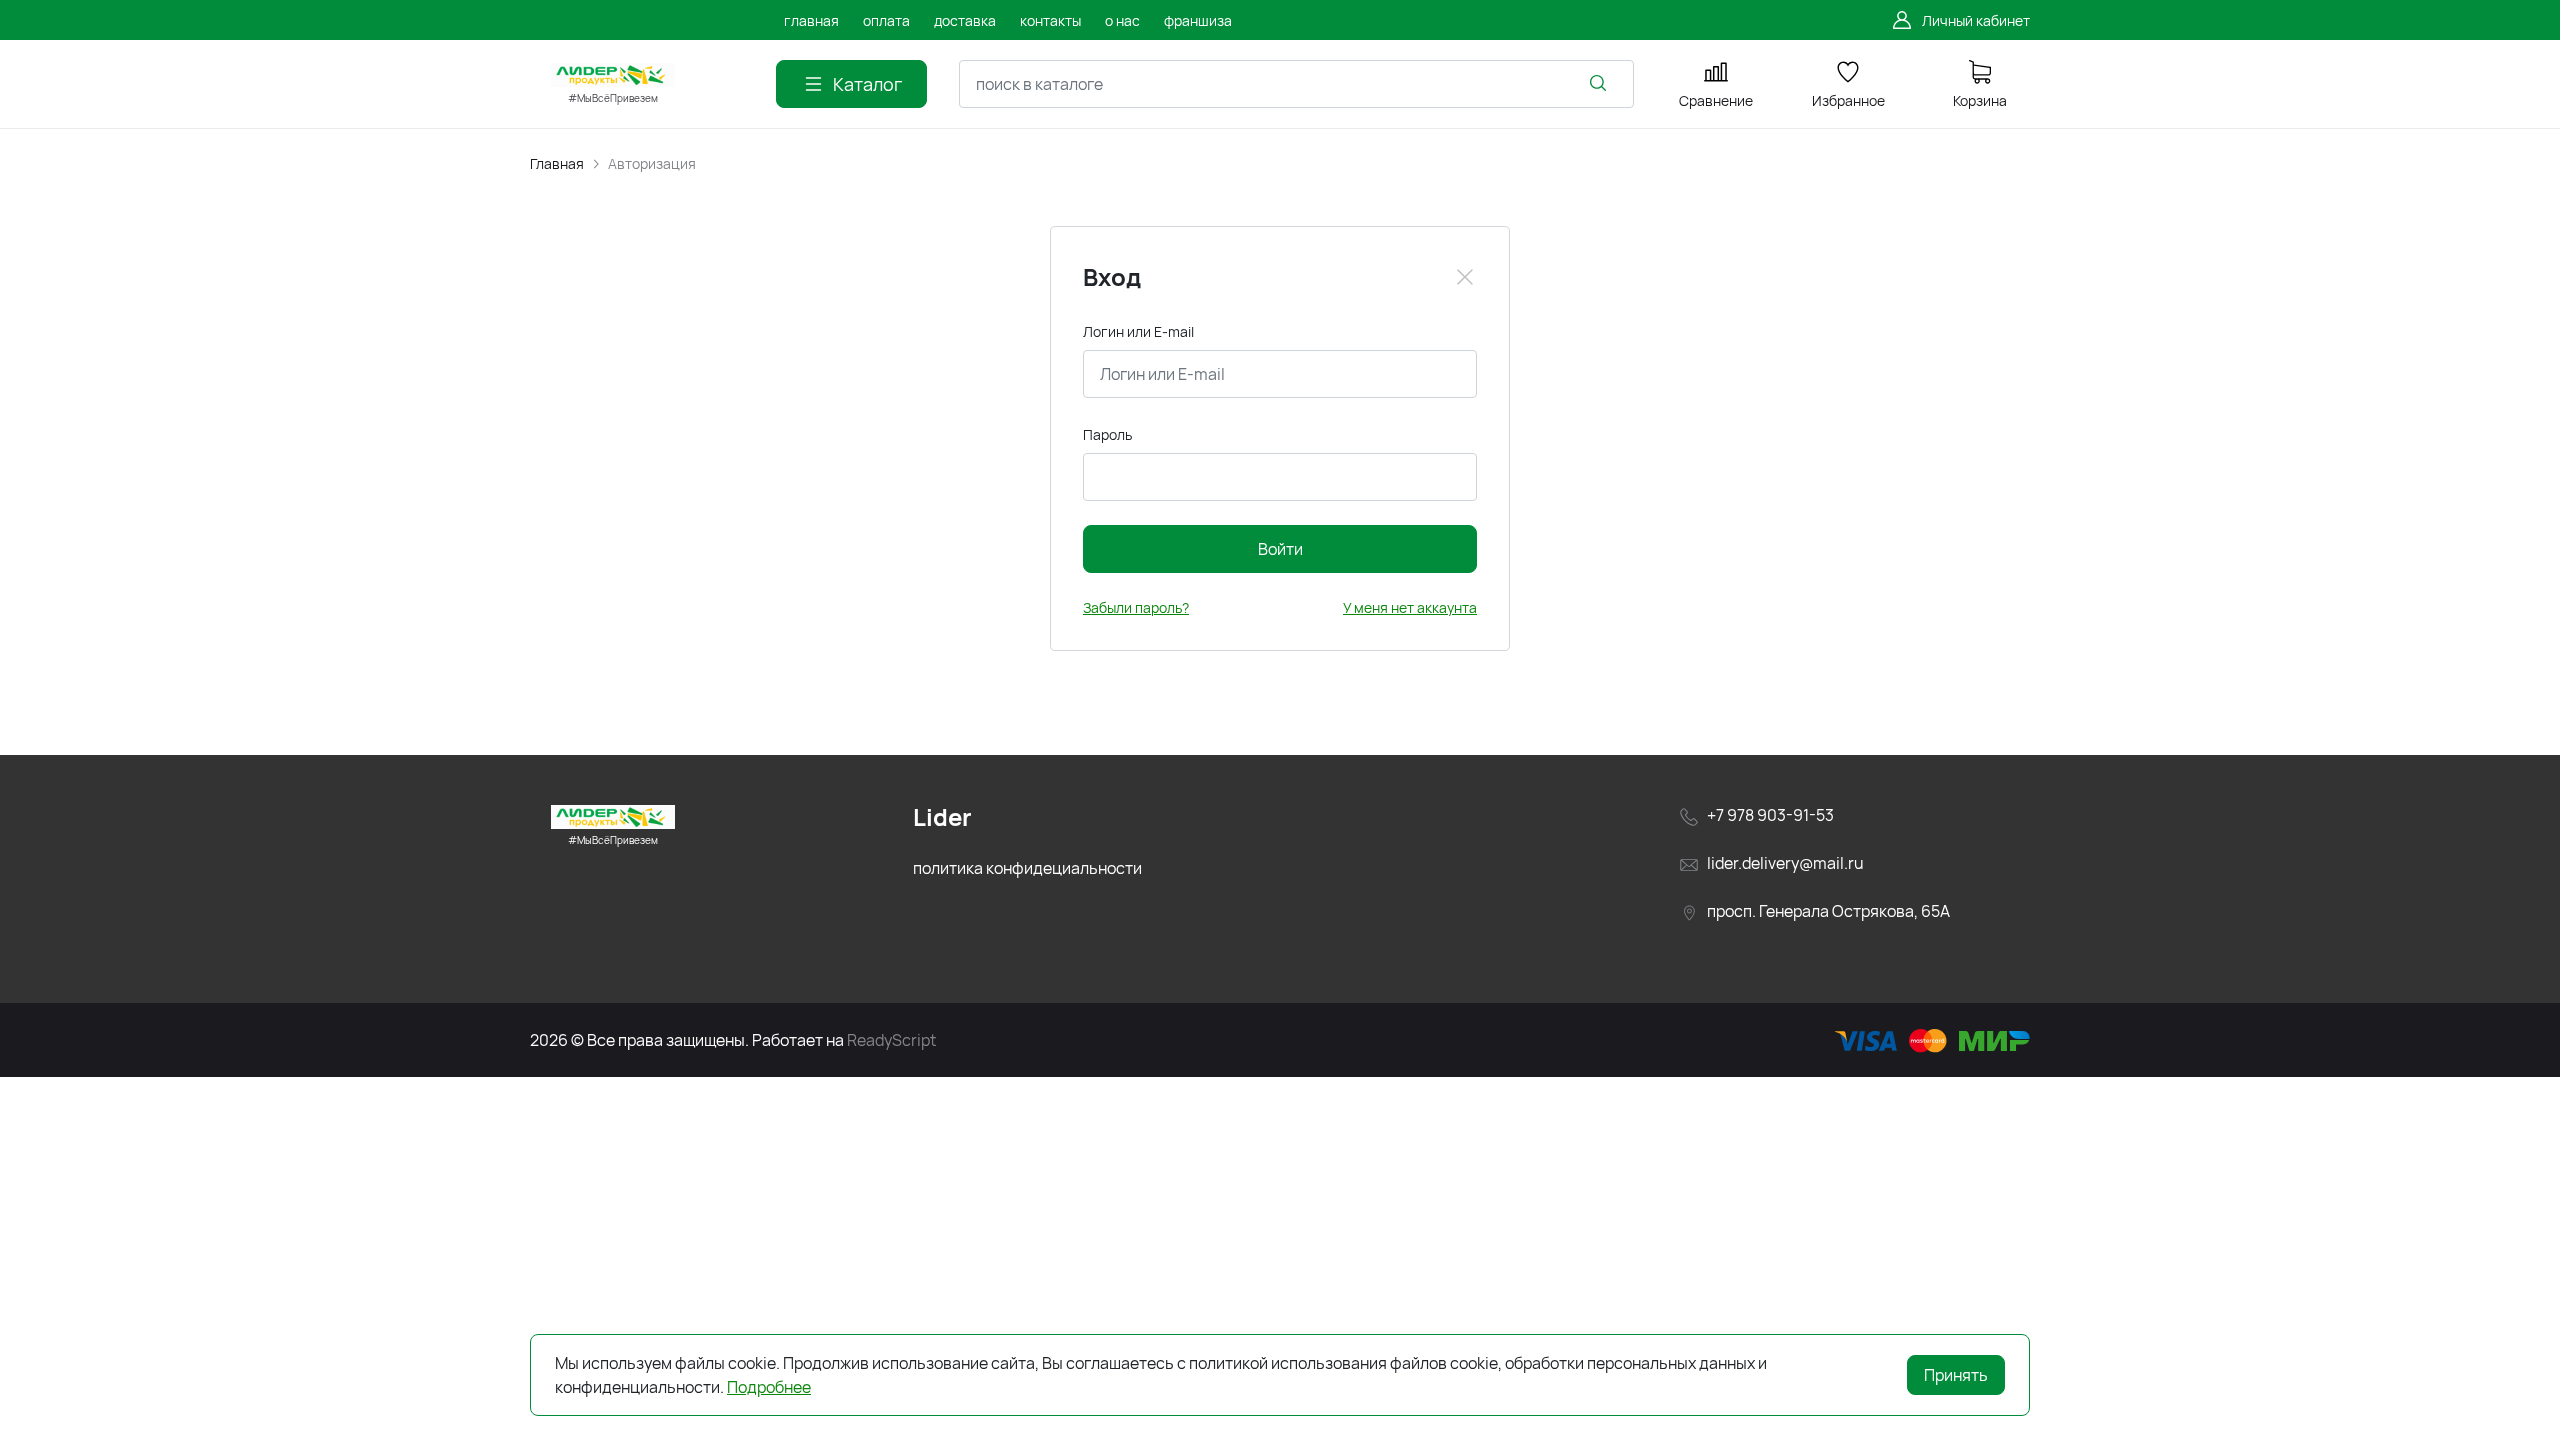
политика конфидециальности (1027, 868)
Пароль (1107, 434)
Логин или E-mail (1138, 331)
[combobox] (1296, 84)
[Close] (1465, 277)
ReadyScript (891, 1040)
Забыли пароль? (1136, 607)
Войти (1280, 549)
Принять (1956, 1375)
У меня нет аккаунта (1410, 607)
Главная (557, 163)
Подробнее (769, 1387)
